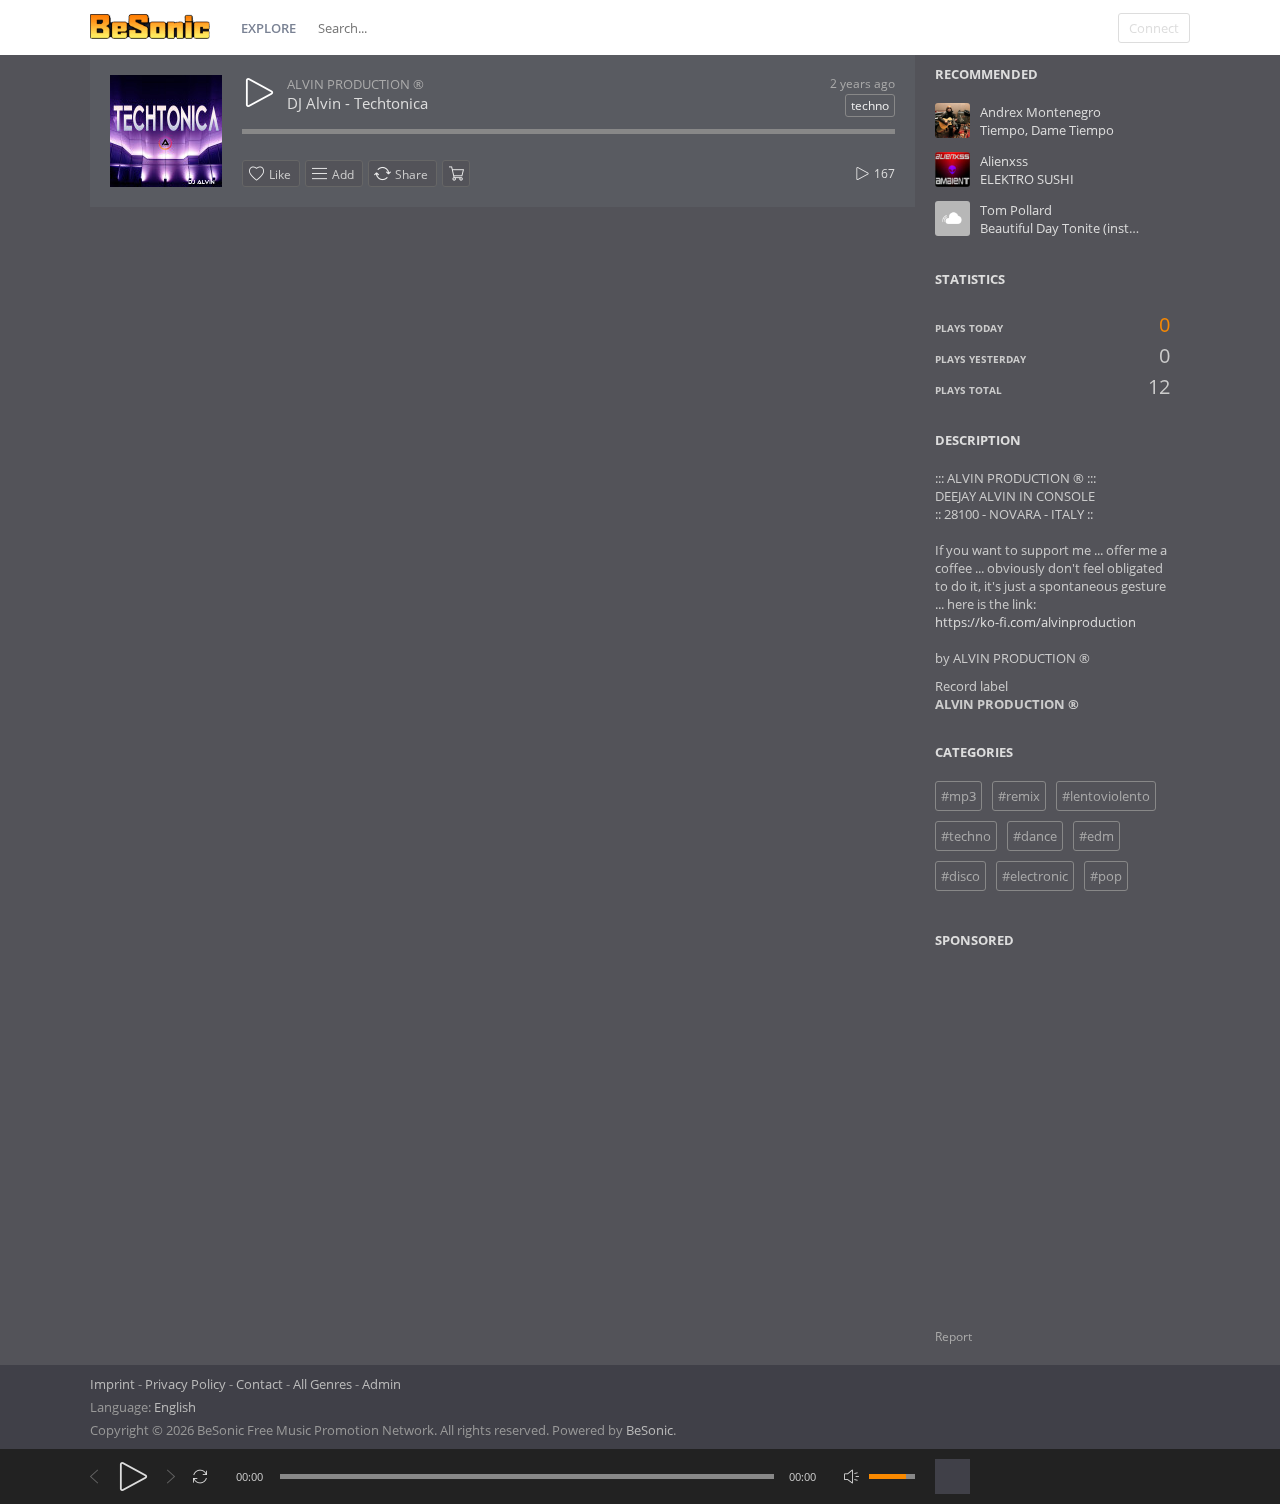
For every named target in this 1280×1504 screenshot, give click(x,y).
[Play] (133, 1476)
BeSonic (649, 1430)
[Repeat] (200, 1476)
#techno (966, 836)
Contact (259, 1384)
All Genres (322, 1384)
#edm (1096, 836)
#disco (960, 876)
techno (870, 105)
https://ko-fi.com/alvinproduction (1035, 622)
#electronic (1035, 876)
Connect (1154, 28)
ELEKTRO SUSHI (1027, 179)
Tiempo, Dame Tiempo (1047, 130)
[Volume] (892, 1476)
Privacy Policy (185, 1384)
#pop (1106, 876)
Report (953, 1336)
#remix (1019, 796)
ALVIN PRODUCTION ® (355, 84)
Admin (381, 1384)
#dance (1035, 836)
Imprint (112, 1384)
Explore (268, 28)
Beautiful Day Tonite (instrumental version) (1107, 228)
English (175, 1407)
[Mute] (851, 1476)
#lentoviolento (1106, 796)
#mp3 (958, 796)
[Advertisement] (1032, 1126)
